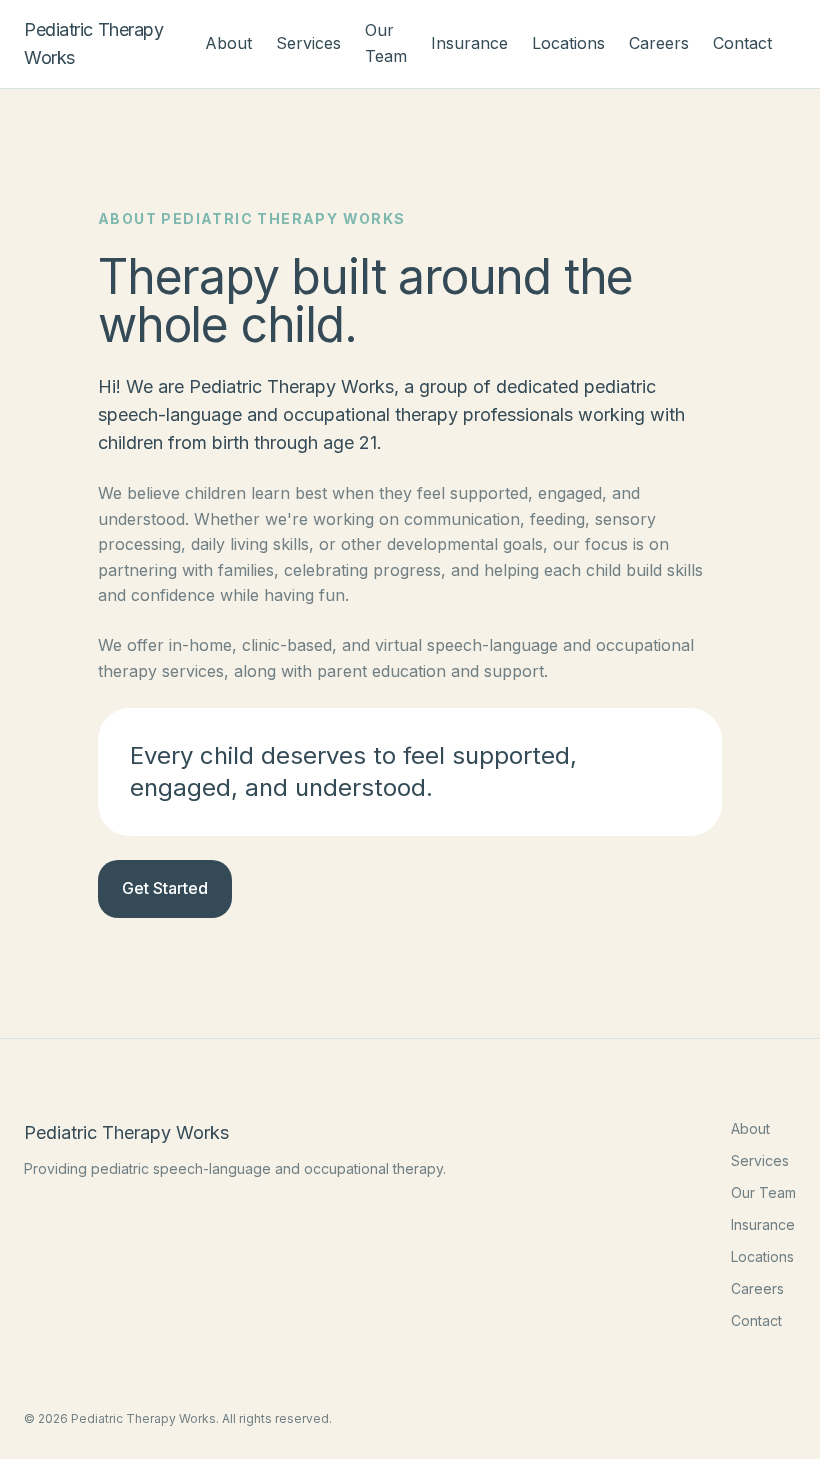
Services (308, 43)
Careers (659, 43)
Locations (568, 43)
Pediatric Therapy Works (93, 43)
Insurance (469, 43)
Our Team (763, 1192)
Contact (742, 43)
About (228, 43)
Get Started (165, 888)
